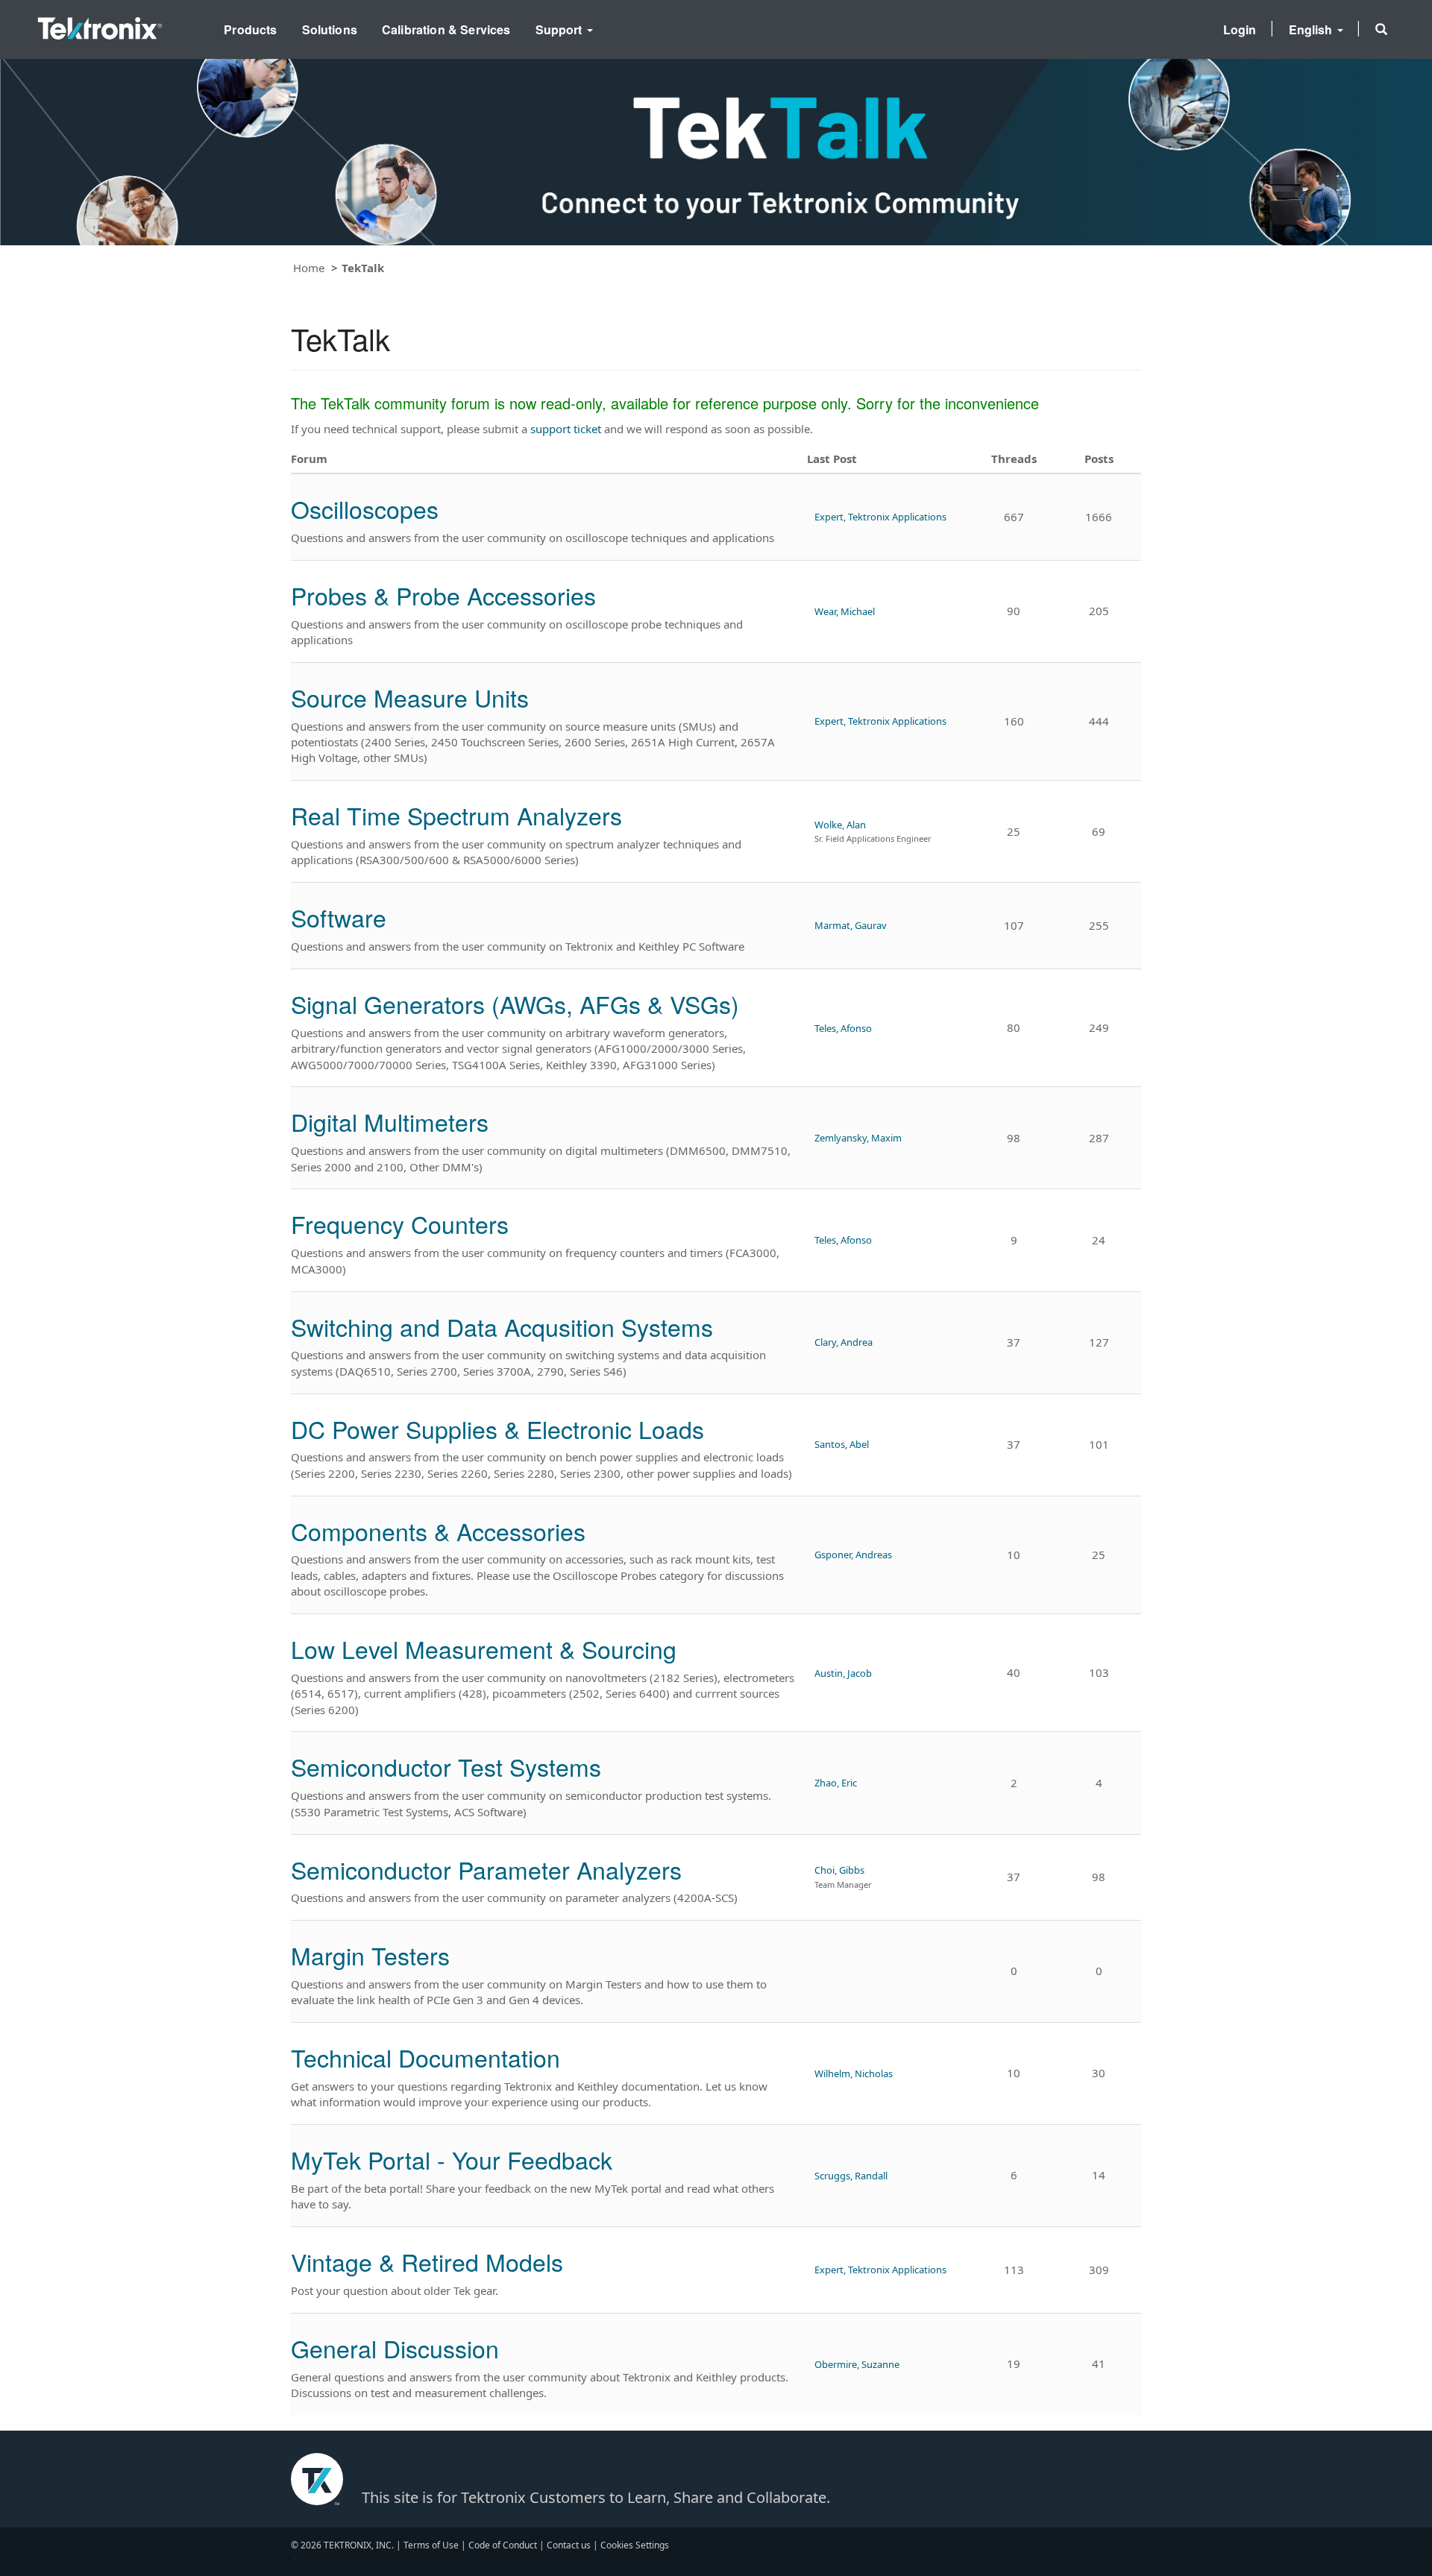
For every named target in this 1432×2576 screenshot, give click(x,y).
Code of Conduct (503, 2545)
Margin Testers (370, 1955)
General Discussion (395, 2348)
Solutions (330, 29)
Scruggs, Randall (851, 2176)
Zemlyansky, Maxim (858, 1138)
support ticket (566, 429)
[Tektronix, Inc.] (100, 25)
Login (1240, 29)
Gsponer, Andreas (853, 1555)
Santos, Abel (842, 1444)
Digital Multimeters (390, 1121)
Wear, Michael (845, 611)
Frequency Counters (400, 1224)
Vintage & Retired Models (427, 2261)
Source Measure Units (410, 697)
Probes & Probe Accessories (443, 595)
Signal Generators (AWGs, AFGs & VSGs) (515, 1004)
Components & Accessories (438, 1531)
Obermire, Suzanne (857, 2364)
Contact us (569, 2545)
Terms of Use (431, 2545)
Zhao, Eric (836, 1783)
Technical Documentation (425, 2057)
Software (339, 917)
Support (560, 29)
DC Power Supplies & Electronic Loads (497, 1429)
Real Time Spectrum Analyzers (456, 815)
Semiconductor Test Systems (446, 1766)
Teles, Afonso (843, 1028)
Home (309, 268)
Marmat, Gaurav (851, 925)
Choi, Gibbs (839, 1870)
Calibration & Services (446, 29)
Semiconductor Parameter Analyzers (486, 1869)
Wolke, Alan (840, 825)
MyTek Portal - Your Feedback (452, 2159)
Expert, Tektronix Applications (880, 517)
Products (250, 29)
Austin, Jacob (843, 1673)
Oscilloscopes (365, 508)
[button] (1381, 29)
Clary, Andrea (844, 1342)
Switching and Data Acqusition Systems (502, 1326)
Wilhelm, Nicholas (854, 2073)
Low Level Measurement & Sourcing (484, 1648)
